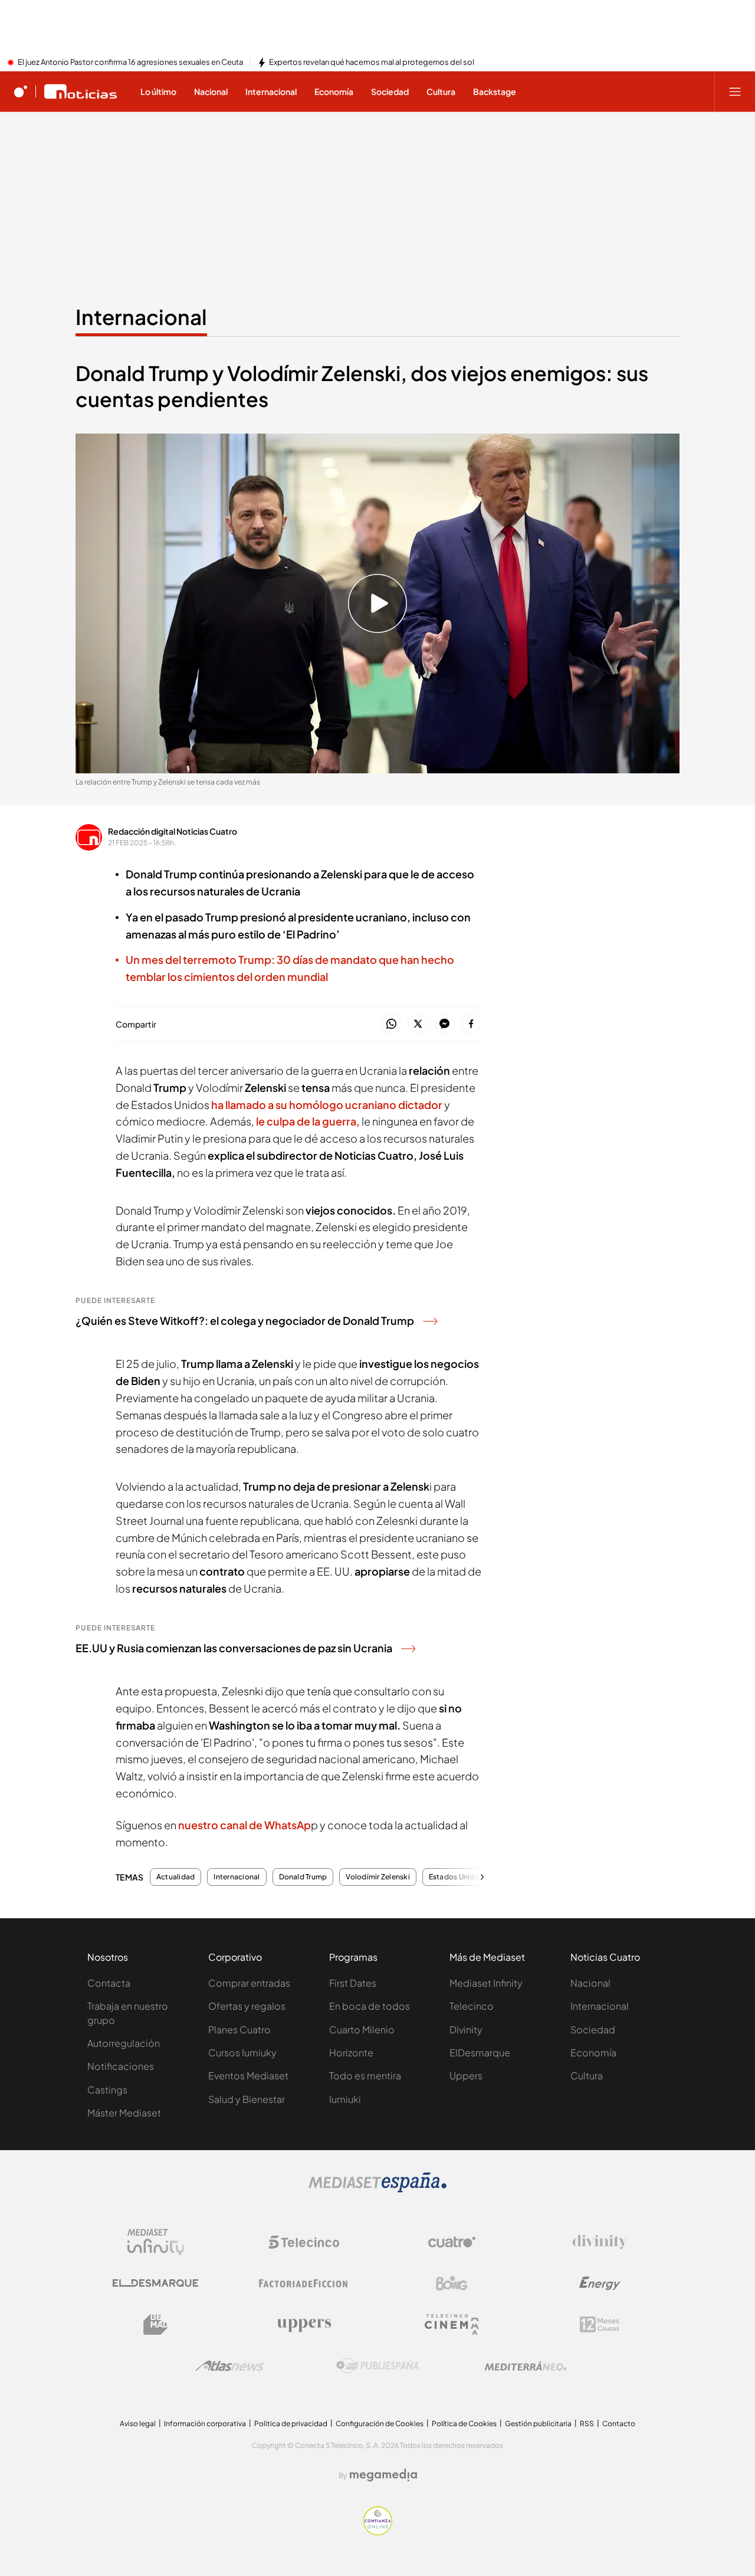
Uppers (466, 2075)
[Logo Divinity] (600, 2242)
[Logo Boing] (452, 2283)
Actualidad (175, 1877)
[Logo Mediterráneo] (526, 2366)
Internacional (141, 317)
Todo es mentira (365, 2075)
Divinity (466, 2029)
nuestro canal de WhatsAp (244, 1825)
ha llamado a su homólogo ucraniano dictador (327, 1105)
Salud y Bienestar (247, 2099)
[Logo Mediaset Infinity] (156, 2242)
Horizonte (351, 2052)
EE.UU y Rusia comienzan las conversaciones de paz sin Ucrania (234, 1648)
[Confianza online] (378, 2532)
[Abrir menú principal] (735, 91)
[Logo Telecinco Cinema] (452, 2324)
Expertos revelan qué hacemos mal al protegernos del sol (372, 63)
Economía (593, 2052)
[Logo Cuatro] (452, 2242)
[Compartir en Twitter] (418, 1024)
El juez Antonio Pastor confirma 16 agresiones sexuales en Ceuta (130, 63)
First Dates (353, 1983)
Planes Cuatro (239, 2029)
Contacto (619, 2424)
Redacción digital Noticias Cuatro (173, 831)
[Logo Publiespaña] (377, 2366)
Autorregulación (124, 2043)
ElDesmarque (480, 2052)
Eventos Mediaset (248, 2075)
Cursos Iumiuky (242, 2052)
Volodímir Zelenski (377, 1877)
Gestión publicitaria (538, 2424)
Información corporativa (205, 2424)
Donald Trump (303, 1877)
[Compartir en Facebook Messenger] (444, 1024)
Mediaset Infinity (486, 1983)
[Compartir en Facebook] (471, 1024)
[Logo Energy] (600, 2283)
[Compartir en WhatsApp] (391, 1024)
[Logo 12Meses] (600, 2324)
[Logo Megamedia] (383, 2475)
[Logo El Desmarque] (155, 2283)
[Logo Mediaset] (377, 2189)
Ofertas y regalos (247, 2006)
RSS (587, 2424)
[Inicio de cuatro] (21, 91)
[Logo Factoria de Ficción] (304, 2283)
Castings (107, 2090)
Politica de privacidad (291, 2424)
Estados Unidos (456, 1877)
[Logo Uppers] (304, 2325)
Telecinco (472, 2006)
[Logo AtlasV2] (230, 2366)
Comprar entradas (249, 1983)
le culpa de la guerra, (308, 1121)
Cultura (587, 2075)
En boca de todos (370, 2006)
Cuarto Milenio (362, 2029)
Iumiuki (345, 2099)
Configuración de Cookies (380, 2424)
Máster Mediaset (124, 2113)
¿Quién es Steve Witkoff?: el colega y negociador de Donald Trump (245, 1320)
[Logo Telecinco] (304, 2242)
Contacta (109, 1983)
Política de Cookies (464, 2424)
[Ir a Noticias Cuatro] (81, 91)
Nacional (590, 1983)
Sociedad (593, 2029)
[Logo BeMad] (156, 2325)
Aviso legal (138, 2424)
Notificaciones (121, 2066)
